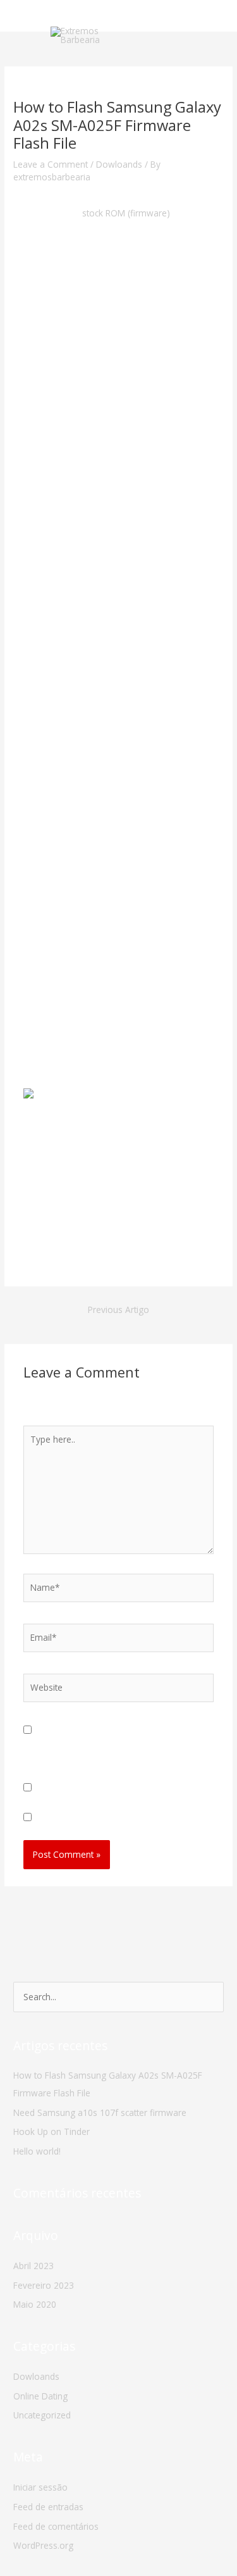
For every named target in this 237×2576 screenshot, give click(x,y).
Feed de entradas (48, 2507)
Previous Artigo (118, 1310)
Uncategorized (42, 2415)
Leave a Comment (51, 164)
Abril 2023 (33, 2266)
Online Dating (40, 2396)
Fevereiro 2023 (44, 2285)
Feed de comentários (56, 2526)
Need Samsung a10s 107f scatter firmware (100, 2112)
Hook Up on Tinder (52, 2131)
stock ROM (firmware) (126, 213)
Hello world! (37, 2151)
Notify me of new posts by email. (101, 1818)
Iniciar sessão (40, 2487)
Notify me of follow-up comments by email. (122, 1788)
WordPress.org (43, 2545)
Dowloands (119, 164)
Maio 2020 (35, 2304)
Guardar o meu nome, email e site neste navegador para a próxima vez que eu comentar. (114, 1745)
